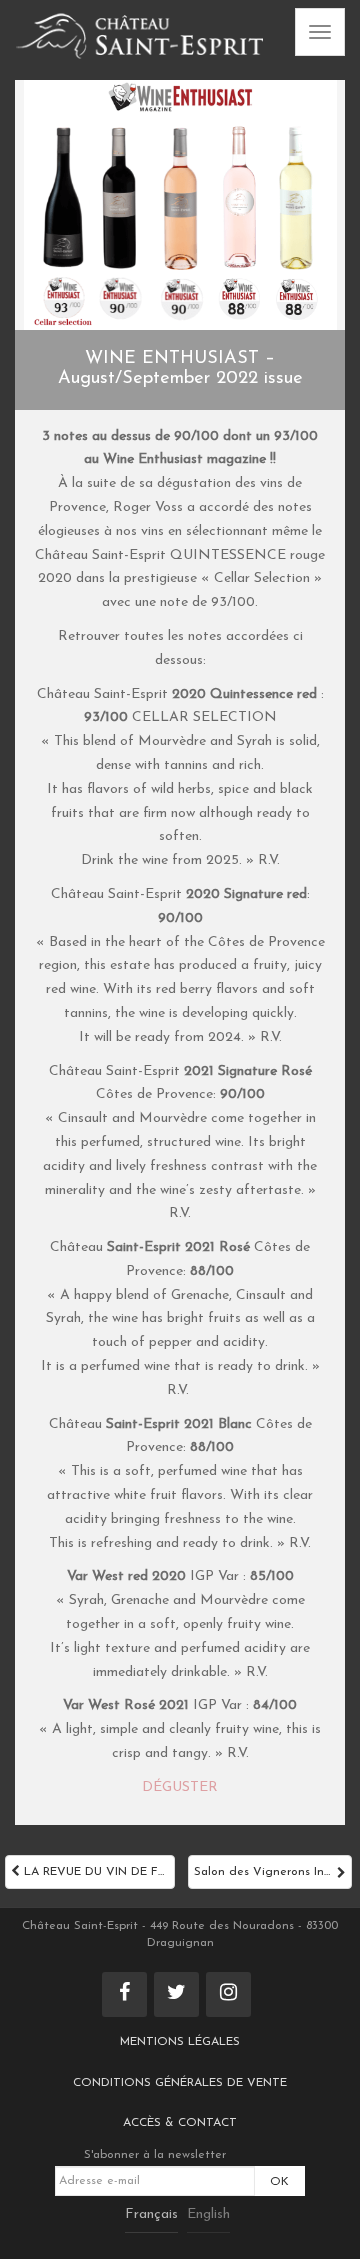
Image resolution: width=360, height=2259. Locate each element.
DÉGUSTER (180, 1787)
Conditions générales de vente (180, 2083)
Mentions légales (180, 2042)
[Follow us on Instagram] (228, 1994)
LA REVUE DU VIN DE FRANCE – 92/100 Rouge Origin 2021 (97, 1872)
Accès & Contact (180, 2123)
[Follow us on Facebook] (124, 1994)
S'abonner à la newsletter (155, 2155)
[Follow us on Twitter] (176, 1994)
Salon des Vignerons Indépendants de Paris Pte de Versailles (273, 1872)
